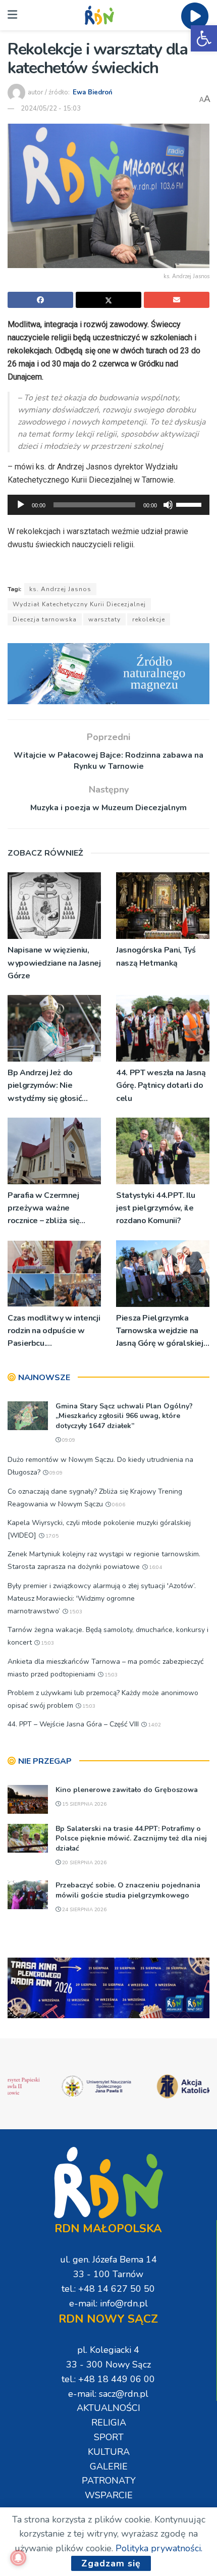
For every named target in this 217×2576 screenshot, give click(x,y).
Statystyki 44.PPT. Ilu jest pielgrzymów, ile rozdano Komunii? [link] (156, 1208)
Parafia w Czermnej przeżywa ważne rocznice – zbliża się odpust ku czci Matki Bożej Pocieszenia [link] (45, 1209)
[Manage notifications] (18, 2558)
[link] (204, 38)
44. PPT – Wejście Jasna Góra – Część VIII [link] (73, 1724)
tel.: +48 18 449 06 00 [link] (108, 2379)
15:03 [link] (75, 1612)
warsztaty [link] (104, 619)
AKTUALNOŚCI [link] (108, 2408)
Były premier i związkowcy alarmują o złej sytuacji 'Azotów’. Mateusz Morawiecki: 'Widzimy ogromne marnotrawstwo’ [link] (102, 1598)
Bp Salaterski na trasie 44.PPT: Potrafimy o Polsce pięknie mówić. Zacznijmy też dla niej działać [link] (131, 1838)
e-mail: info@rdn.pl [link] (108, 2303)
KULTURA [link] (109, 2452)
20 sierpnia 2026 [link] (84, 1863)
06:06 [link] (118, 1505)
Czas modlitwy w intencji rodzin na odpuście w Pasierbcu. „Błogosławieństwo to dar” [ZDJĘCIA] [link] (54, 1331)
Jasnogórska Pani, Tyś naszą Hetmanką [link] (156, 956)
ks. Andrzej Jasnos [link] (60, 589)
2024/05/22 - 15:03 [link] (51, 109)
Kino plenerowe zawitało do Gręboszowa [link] (127, 1790)
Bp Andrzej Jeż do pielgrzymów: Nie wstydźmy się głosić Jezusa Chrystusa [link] (45, 1086)
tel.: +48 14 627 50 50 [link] (108, 2289)
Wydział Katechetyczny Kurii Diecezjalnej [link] (79, 604)
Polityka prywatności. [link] (159, 2548)
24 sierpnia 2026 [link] (84, 1910)
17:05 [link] (51, 1536)
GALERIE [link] (109, 2466)
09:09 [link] (68, 1440)
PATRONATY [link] (109, 2481)
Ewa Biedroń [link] (93, 92)
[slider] (190, 504)
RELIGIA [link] (109, 2423)
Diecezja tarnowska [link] (45, 619)
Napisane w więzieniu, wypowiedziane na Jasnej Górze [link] (54, 963)
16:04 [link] (155, 1567)
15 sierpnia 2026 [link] (84, 1804)
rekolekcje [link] (149, 619)
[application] (108, 505)
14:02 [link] (154, 1725)
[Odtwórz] (21, 505)
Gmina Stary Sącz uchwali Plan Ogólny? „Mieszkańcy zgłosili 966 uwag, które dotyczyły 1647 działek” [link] (124, 1416)
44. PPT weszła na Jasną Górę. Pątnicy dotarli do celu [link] (161, 1085)
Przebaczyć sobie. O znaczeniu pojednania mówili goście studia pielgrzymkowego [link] (128, 1890)
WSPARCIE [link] (109, 2495)
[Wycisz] (168, 505)
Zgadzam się (111, 2563)
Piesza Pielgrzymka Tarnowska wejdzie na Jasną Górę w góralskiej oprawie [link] (160, 1331)
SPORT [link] (109, 2437)
